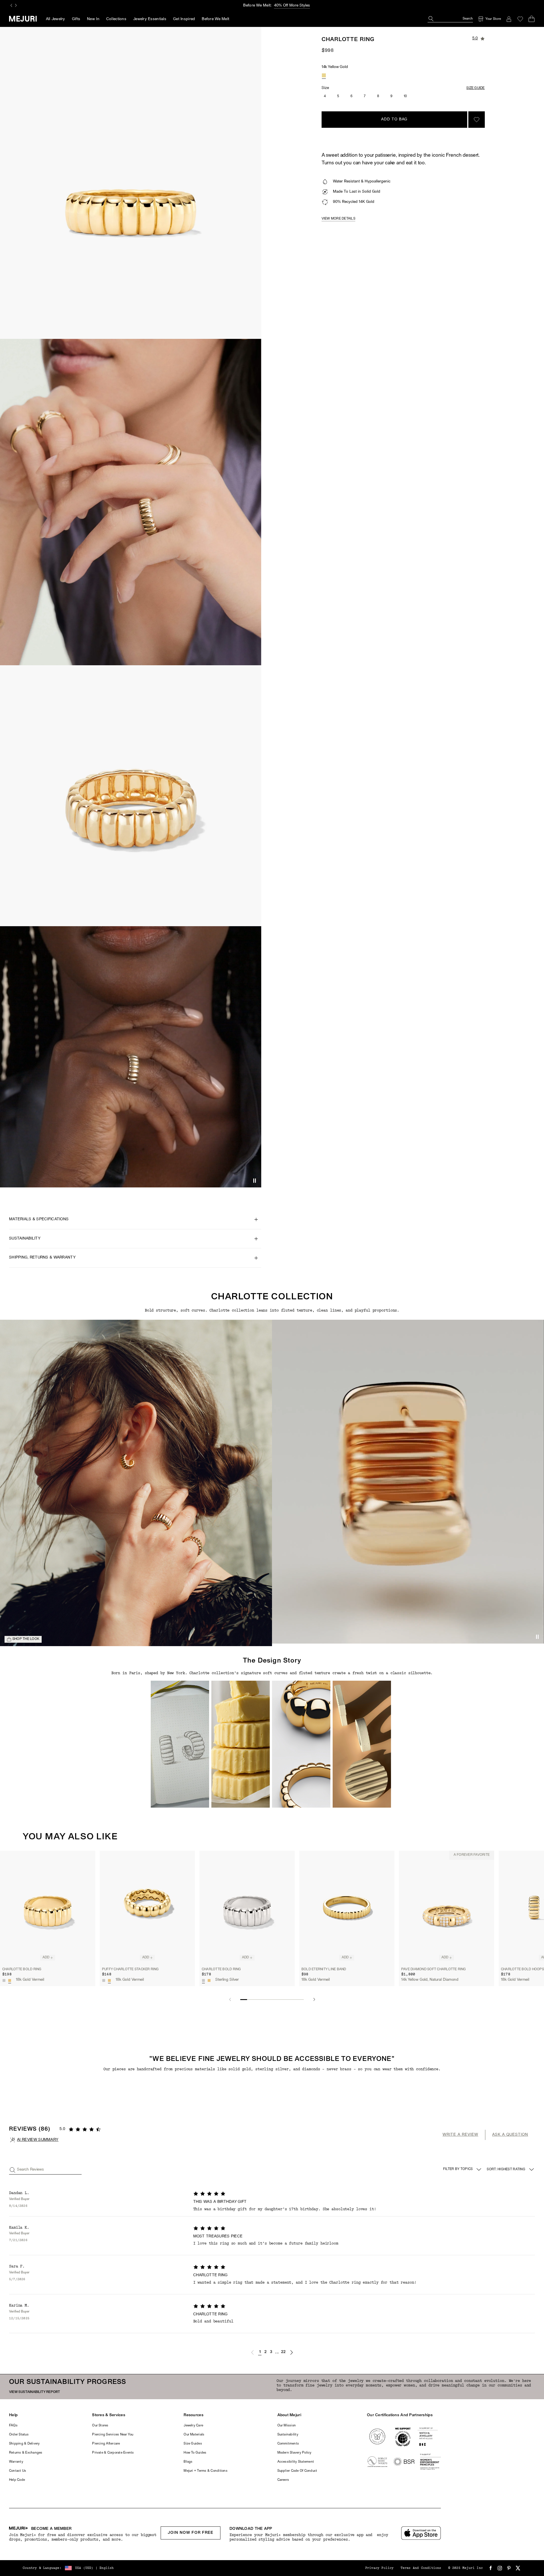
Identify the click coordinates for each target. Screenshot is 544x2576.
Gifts (76, 19)
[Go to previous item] (230, 1999)
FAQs (13, 2426)
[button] (180, 1744)
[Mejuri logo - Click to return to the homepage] (23, 19)
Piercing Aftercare (106, 2444)
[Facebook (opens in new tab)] (491, 2568)
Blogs (188, 2462)
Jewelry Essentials (150, 19)
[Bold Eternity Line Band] (347, 1907)
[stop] (254, 1181)
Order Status (19, 2435)
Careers (283, 2480)
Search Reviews (30, 2170)
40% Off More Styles (292, 6)
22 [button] (283, 2352)
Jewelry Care (193, 2426)
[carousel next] (16, 5)
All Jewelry (56, 19)
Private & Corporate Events (113, 2453)
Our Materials (194, 2435)
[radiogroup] (324, 75)
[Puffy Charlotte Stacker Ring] (147, 1907)
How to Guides (195, 2453)
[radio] (324, 75)
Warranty (16, 2462)
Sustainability (288, 2435)
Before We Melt (215, 19)
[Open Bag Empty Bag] (532, 19)
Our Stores (100, 2426)
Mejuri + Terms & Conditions (205, 2471)
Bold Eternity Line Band (324, 1969)
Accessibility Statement (296, 2462)
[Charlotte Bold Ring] (48, 1907)
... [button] (277, 2352)
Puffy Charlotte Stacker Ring (130, 1969)
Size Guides (193, 2444)
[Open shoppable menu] (136, 1483)
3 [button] (271, 2352)
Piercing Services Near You (113, 2435)
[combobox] (511, 2169)
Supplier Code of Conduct (297, 2471)
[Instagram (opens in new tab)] (500, 2568)
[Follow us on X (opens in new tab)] (518, 2568)
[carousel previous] (11, 5)
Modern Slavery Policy (295, 2453)
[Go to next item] (314, 1999)
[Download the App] (421, 2533)
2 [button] (265, 2352)
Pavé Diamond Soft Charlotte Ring (434, 1969)
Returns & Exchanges (26, 2453)
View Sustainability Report (35, 2392)
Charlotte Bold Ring (22, 1969)
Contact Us (18, 2471)
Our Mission (287, 2426)
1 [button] (260, 2352)
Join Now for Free (191, 2533)
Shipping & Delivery (25, 2444)
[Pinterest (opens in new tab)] (509, 2568)
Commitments (288, 2444)
